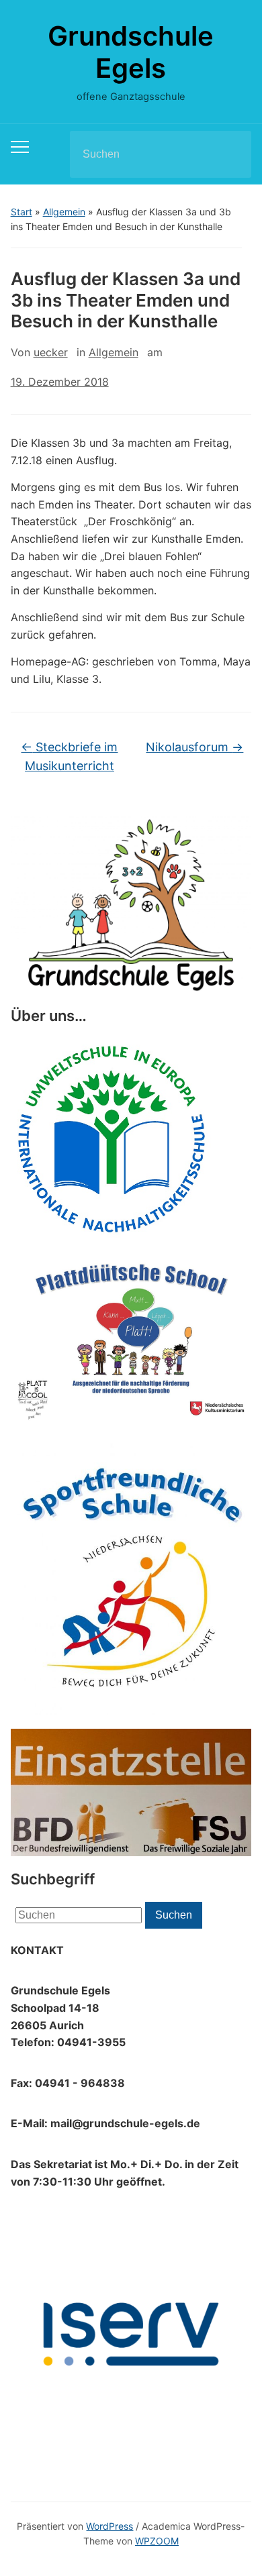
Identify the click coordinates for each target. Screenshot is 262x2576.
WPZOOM (157, 2541)
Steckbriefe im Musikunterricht (69, 757)
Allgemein (64, 212)
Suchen (230, 154)
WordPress (110, 2526)
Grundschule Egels (131, 52)
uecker (51, 352)
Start (21, 212)
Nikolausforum (194, 747)
